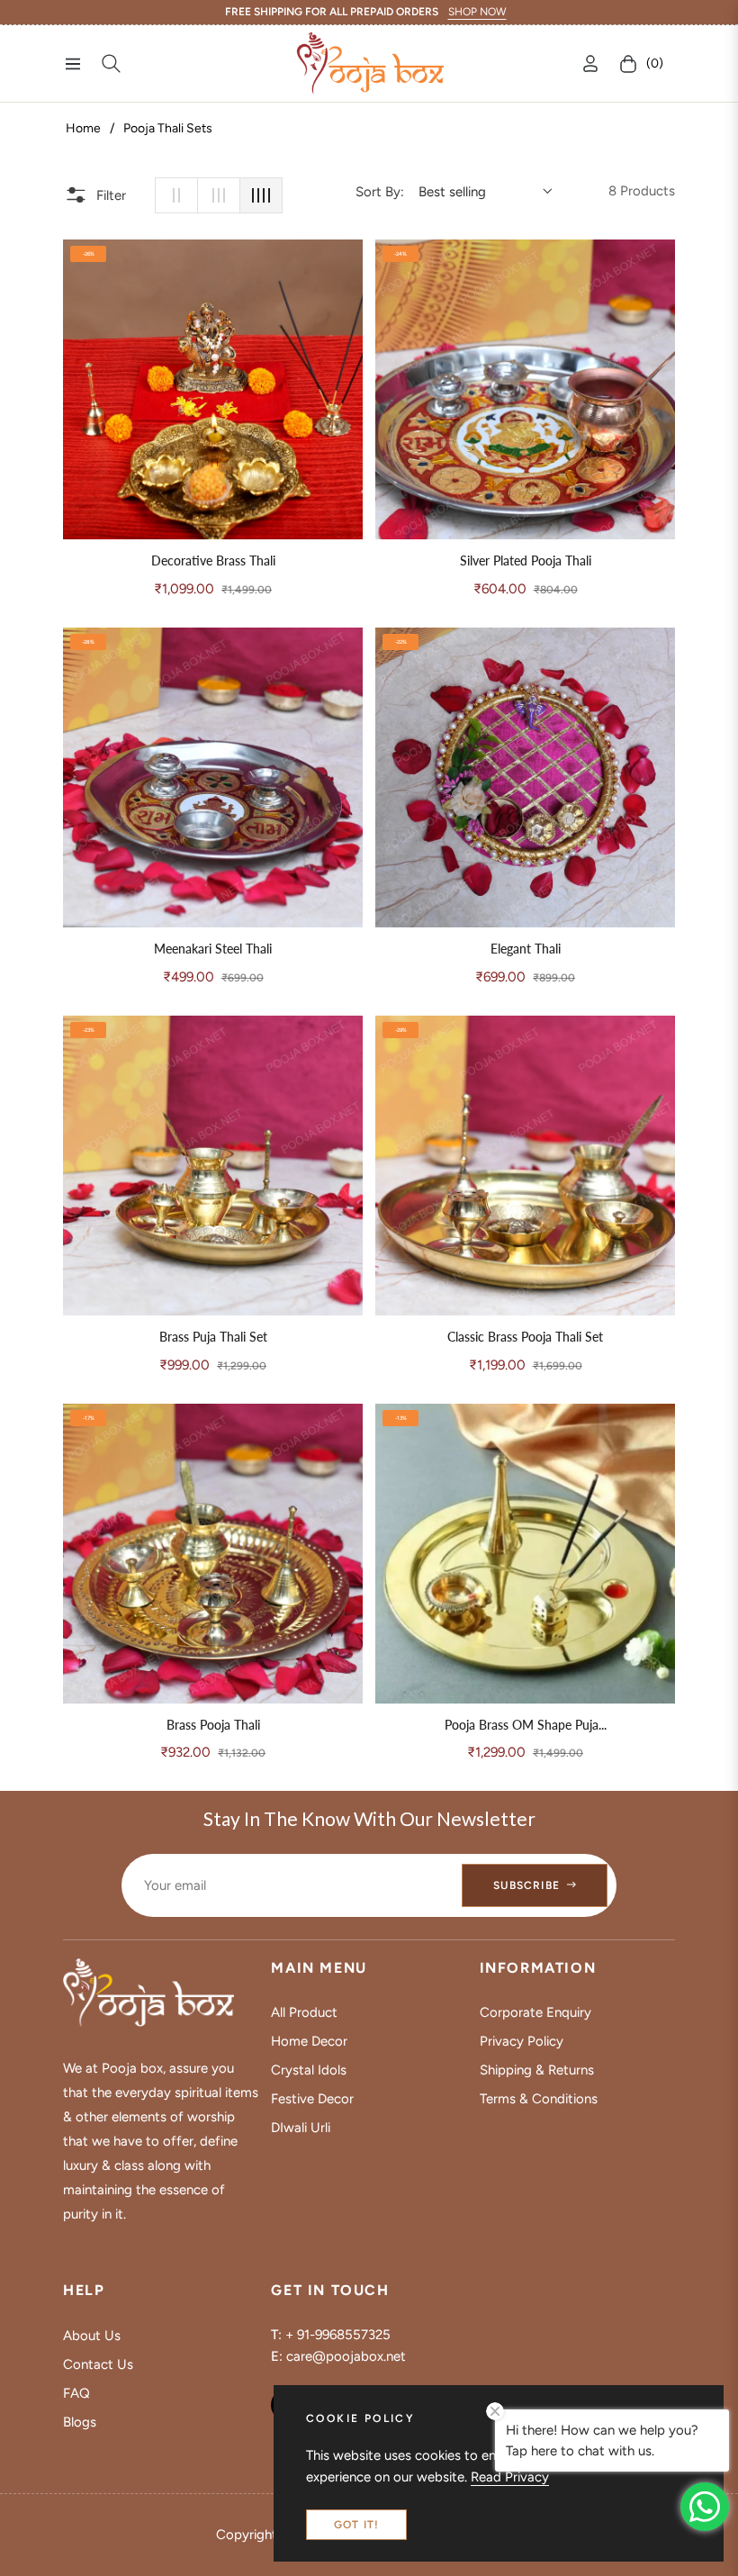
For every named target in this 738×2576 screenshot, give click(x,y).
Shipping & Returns (537, 2070)
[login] (590, 63)
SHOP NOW (477, 12)
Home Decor (309, 2041)
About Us (92, 2336)
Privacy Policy (522, 2041)
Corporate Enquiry (535, 2012)
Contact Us (98, 2364)
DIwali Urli (301, 2128)
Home (83, 128)
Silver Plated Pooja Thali (526, 561)
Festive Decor (312, 2099)
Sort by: (380, 192)
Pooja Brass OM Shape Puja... (526, 1725)
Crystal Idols (309, 2070)
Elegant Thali (526, 949)
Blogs (80, 2422)
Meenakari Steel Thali (213, 949)
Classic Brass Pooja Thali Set (525, 1337)
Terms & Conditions (539, 2099)
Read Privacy (510, 2477)
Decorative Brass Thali (213, 561)
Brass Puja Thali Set (213, 1337)
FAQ (76, 2393)
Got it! (356, 2525)
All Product (304, 2012)
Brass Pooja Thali (213, 1725)
